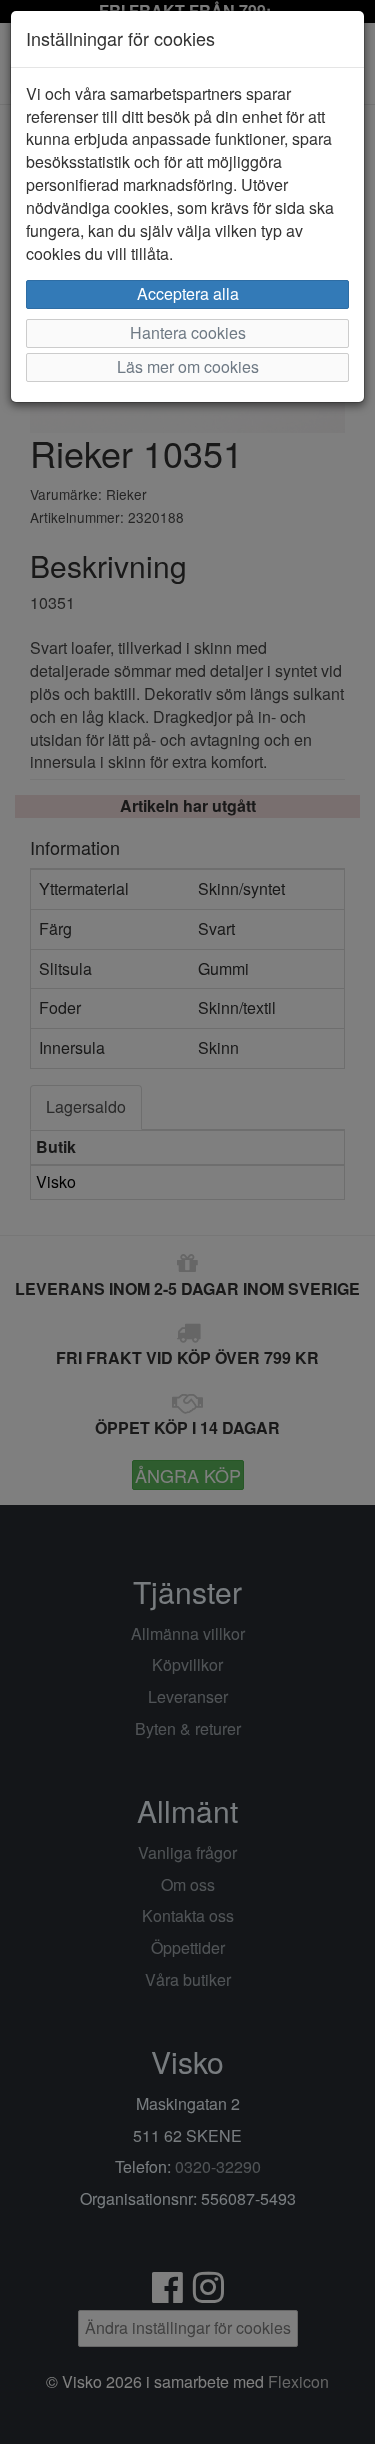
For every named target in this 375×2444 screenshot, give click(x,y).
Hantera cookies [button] (188, 332)
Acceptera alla (188, 293)
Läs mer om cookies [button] (188, 366)
